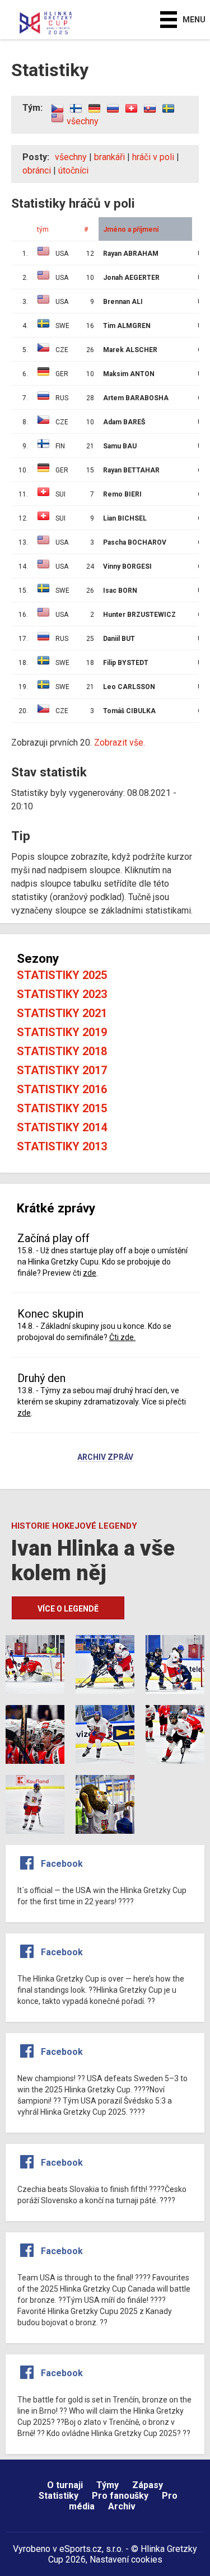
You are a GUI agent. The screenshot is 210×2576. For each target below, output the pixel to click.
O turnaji (65, 2485)
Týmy (108, 2485)
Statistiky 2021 (62, 1013)
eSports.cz (81, 2549)
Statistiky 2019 (62, 1032)
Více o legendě (68, 1609)
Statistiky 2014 (62, 1127)
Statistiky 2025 (62, 975)
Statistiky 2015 (62, 1108)
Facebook (62, 1864)
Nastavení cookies (126, 2559)
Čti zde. (122, 1337)
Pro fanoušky (120, 2496)
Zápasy (148, 2485)
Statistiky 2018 (62, 1051)
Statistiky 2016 (62, 1089)
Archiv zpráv (105, 1458)
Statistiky (59, 2496)
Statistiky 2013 (62, 1146)
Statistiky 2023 (62, 994)
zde (90, 1273)
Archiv (122, 2506)
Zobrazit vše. (120, 743)
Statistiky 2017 (62, 1070)
